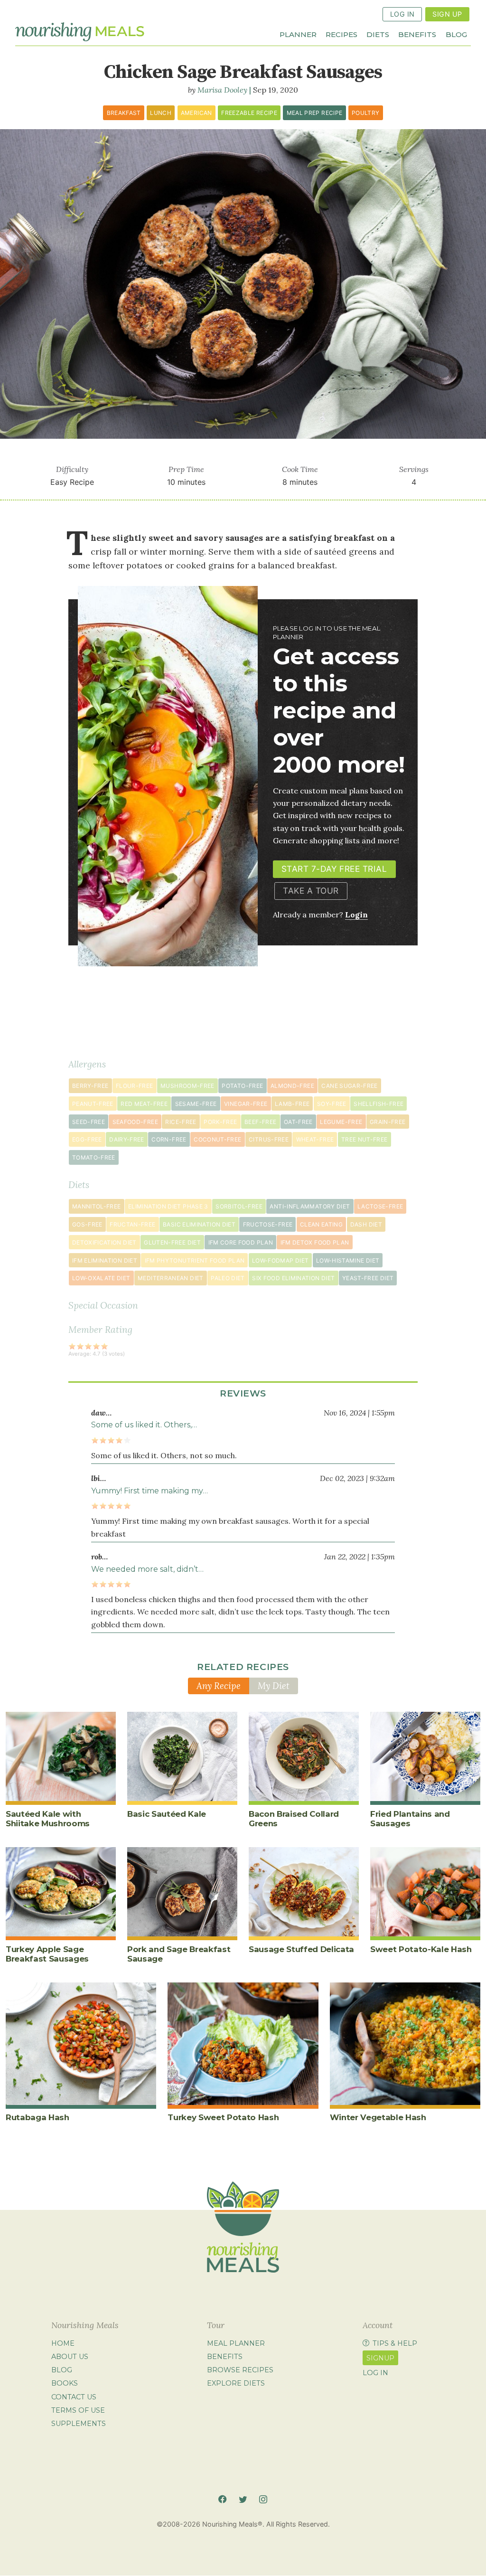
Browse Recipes (240, 2370)
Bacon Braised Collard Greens (294, 1819)
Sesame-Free (196, 1104)
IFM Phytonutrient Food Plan (195, 1260)
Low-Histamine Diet (348, 1260)
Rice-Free (181, 1122)
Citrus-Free (269, 1139)
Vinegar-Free (246, 1104)
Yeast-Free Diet (368, 1278)
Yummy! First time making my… (150, 1491)
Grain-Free (388, 1122)
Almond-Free (292, 1086)
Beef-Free (260, 1122)
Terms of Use (78, 2410)
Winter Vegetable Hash (378, 2117)
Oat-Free (298, 1122)
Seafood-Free (135, 1122)
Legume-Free (341, 1122)
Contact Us (74, 2397)
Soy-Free (332, 1104)
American (196, 113)
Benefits (417, 34)
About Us (70, 2357)
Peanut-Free (93, 1104)
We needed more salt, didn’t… (147, 1569)
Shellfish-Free (379, 1104)
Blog (456, 34)
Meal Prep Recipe (315, 113)
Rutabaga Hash (37, 2117)
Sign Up (447, 14)
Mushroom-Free (187, 1086)
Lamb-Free (292, 1104)
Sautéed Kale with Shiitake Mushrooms (48, 1819)
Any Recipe (219, 1686)
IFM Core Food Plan (241, 1242)
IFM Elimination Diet (105, 1260)
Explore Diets (236, 2384)
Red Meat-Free (144, 1104)
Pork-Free (220, 1122)
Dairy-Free (127, 1139)
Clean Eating (321, 1224)
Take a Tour (311, 891)
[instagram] (263, 2499)
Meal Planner (236, 2343)
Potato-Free (242, 1086)
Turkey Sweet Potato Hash (223, 2117)
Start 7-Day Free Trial (334, 869)
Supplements (79, 2424)
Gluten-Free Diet (172, 1242)
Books (65, 2384)
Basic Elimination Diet (199, 1224)
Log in (375, 2373)
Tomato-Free (94, 1157)
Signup (380, 2358)
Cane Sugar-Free (349, 1086)
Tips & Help (395, 2343)
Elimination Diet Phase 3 (168, 1206)
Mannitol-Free (97, 1206)
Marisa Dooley (222, 90)
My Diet (274, 1686)
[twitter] (243, 2499)
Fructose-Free (268, 1224)
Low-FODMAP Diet (280, 1260)
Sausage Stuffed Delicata (301, 1949)
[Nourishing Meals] (80, 32)
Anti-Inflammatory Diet (310, 1206)
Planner (298, 34)
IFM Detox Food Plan (315, 1242)
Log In (402, 14)
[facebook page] (222, 2499)
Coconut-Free (217, 1139)
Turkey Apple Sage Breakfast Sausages (47, 1954)
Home (63, 2343)
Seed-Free (89, 1122)
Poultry (366, 113)
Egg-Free (87, 1139)
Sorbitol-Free (239, 1206)
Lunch (161, 113)
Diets (378, 34)
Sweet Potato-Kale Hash (421, 1949)
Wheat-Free (315, 1139)
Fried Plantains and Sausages (410, 1819)
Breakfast (124, 113)
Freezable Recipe (249, 113)
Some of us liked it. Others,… (144, 1425)
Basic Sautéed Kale (167, 1814)
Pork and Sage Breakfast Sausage (179, 1954)
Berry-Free (90, 1086)
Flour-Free (135, 1086)
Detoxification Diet (104, 1242)
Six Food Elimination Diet (293, 1278)
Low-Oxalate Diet (101, 1278)
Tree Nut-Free (364, 1139)
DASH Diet (366, 1224)
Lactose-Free (380, 1206)
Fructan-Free (132, 1224)
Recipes (341, 34)
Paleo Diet (228, 1278)
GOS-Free (87, 1224)
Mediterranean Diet (170, 1278)
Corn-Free (169, 1139)
